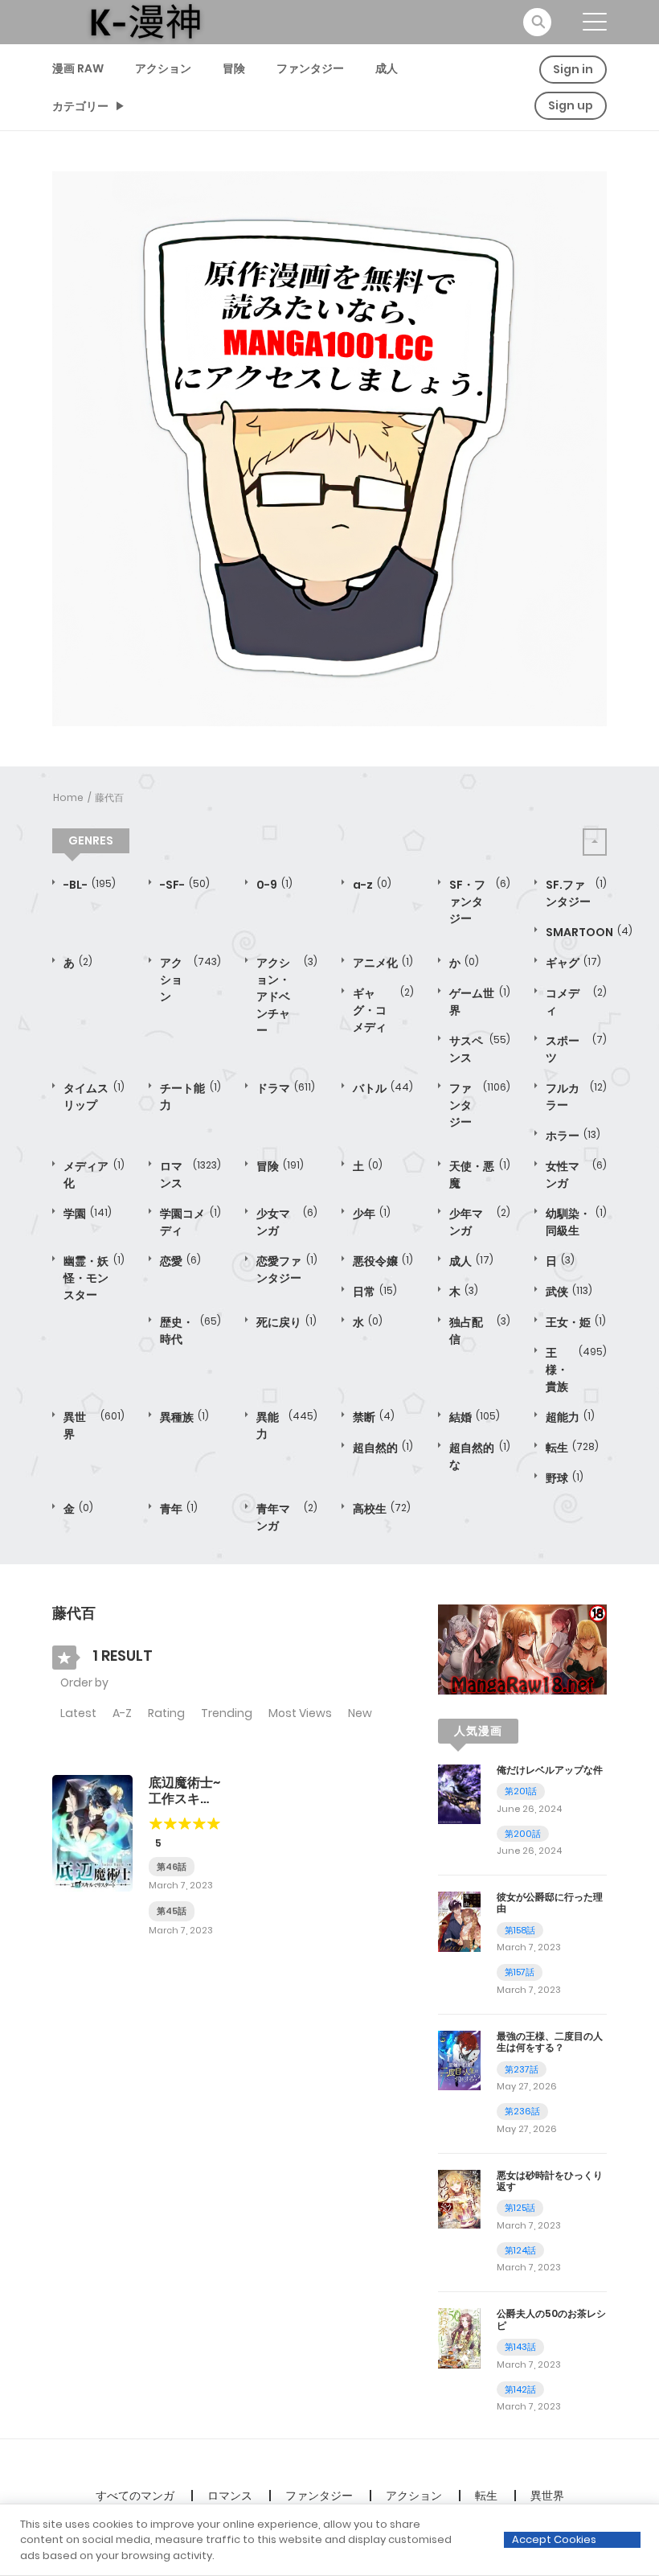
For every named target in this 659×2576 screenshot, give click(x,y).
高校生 (382, 1509)
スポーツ (576, 1049)
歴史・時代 (190, 1331)
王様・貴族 (576, 1370)
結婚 (475, 1417)
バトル (383, 1088)
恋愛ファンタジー (287, 1270)
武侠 (569, 1292)
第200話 (523, 1834)
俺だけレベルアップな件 (550, 1770)
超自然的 (383, 1448)
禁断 (374, 1417)
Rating (166, 1713)
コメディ (576, 1002)
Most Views (300, 1713)
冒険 (234, 68)
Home (68, 797)
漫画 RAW (78, 68)
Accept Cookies (554, 2539)
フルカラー (576, 1097)
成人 (387, 68)
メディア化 (94, 1175)
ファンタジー (310, 68)
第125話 (520, 2208)
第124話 (520, 2250)
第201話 (521, 1791)
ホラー (573, 1136)
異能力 (287, 1426)
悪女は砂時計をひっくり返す (550, 2181)
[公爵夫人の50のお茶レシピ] (459, 2337)
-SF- (185, 885)
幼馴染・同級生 (576, 1222)
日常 (375, 1292)
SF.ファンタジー (576, 893)
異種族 (184, 1417)
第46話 (172, 1867)
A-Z (122, 1713)
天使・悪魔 (480, 1175)
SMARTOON (589, 932)
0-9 (274, 885)
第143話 (520, 2347)
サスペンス (480, 1049)
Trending (227, 1713)
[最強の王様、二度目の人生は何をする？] (459, 2060)
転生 (572, 1448)
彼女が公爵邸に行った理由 (550, 1902)
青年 (179, 1509)
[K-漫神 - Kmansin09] (145, 21)
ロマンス (190, 1175)
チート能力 (190, 1097)
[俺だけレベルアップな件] (459, 1793)
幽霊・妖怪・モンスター (94, 1278)
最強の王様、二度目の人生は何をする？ (550, 2042)
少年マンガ (480, 1222)
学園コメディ (190, 1222)
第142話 (520, 2389)
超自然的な (480, 1456)
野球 (565, 1478)
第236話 (522, 2111)
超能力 (570, 1417)
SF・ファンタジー (480, 902)
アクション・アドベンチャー (287, 996)
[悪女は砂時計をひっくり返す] (459, 2198)
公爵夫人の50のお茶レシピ (551, 2319)
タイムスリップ (94, 1097)
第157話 (520, 1972)
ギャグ (573, 963)
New (360, 1713)
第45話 (172, 1911)
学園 (88, 1214)
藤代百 (109, 797)
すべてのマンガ (135, 2496)
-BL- (90, 885)
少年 (372, 1214)
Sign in (573, 69)
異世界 (94, 1426)
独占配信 (480, 1331)
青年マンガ (287, 1517)
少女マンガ (287, 1222)
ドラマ (286, 1088)
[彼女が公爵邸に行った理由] (459, 1921)
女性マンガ (576, 1175)
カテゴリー (80, 106)
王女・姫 (576, 1322)
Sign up (571, 105)
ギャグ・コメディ (383, 1010)
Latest (78, 1713)
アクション (163, 68)
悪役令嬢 (383, 1261)
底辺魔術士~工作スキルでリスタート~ (184, 1806)
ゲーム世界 (480, 1002)
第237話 (522, 2069)
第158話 (520, 1930)
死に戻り (287, 1322)
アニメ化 (383, 963)
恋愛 (180, 1261)
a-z (372, 885)
